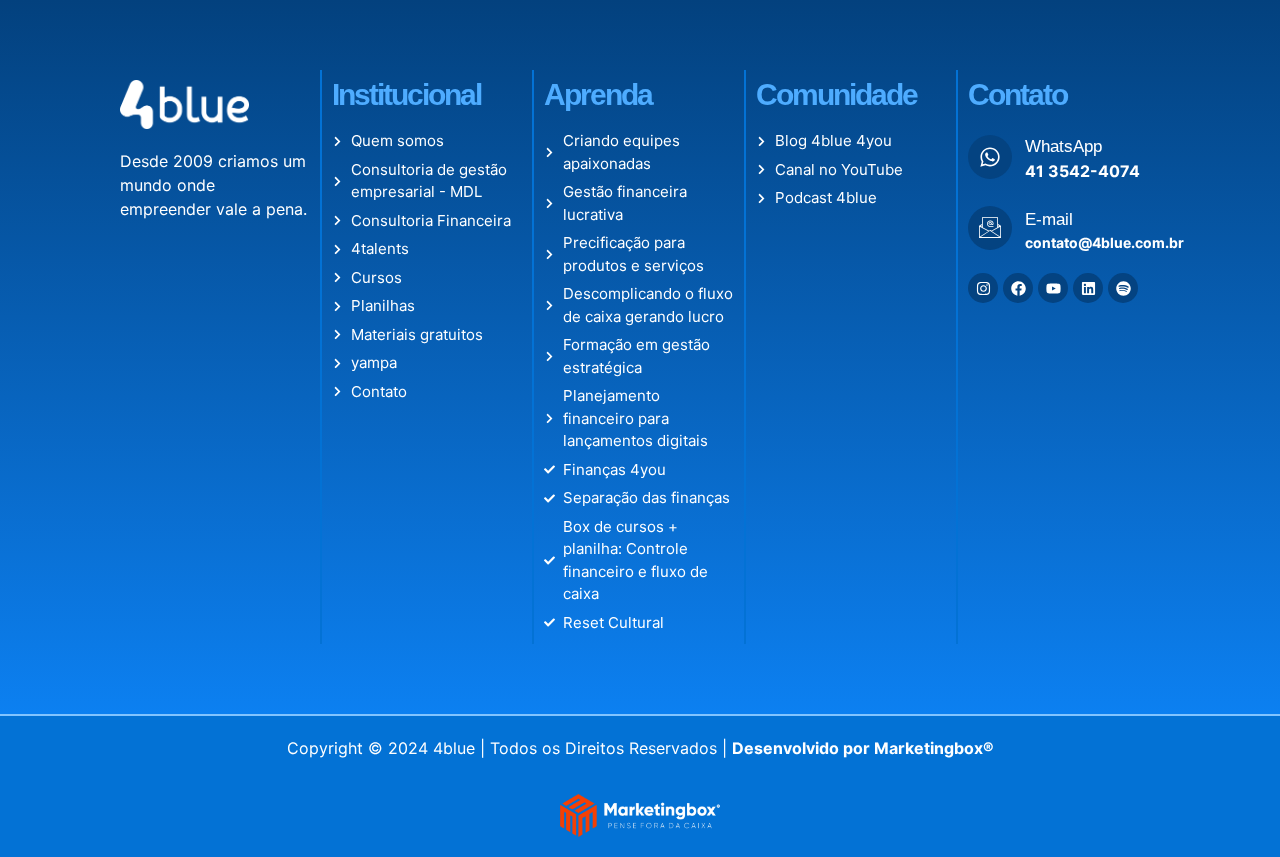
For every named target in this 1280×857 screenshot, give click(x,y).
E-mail (1049, 219)
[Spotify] (1123, 288)
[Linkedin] (1088, 288)
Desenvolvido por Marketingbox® (863, 748)
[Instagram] (983, 288)
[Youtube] (1053, 288)
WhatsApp (1063, 146)
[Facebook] (1018, 288)
